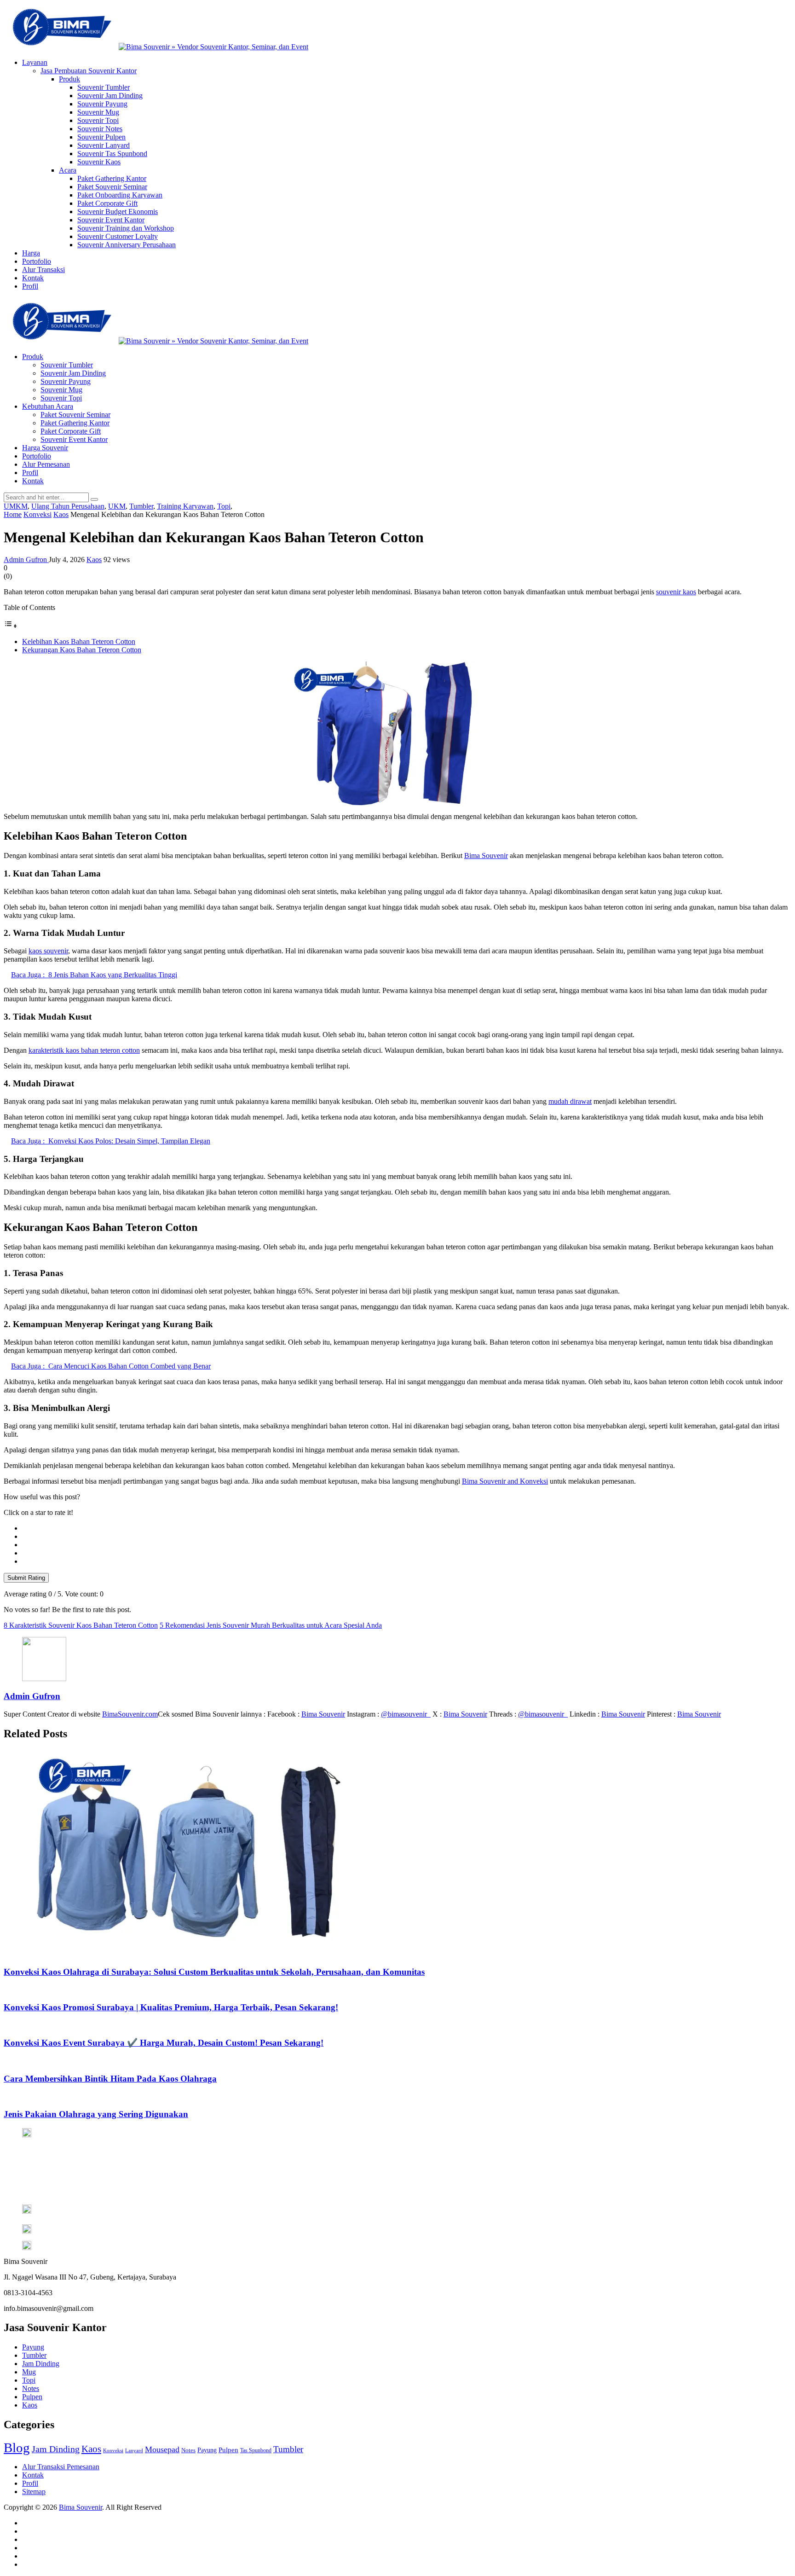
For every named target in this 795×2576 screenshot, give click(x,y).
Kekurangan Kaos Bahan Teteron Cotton (82, 650)
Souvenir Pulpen (101, 137)
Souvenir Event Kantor (111, 220)
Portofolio (37, 261)
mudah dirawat (570, 1101)
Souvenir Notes (100, 129)
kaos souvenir (48, 951)
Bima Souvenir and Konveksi (505, 1481)
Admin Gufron (26, 560)
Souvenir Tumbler (104, 87)
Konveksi (113, 2451)
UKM (117, 506)
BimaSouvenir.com (130, 1714)
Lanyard (134, 2451)
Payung (33, 2347)
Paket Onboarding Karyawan (120, 195)
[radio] (407, 1528)
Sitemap (34, 2492)
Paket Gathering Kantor (112, 178)
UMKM (16, 506)
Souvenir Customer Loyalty (118, 236)
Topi (224, 506)
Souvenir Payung (102, 104)
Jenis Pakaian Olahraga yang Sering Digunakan (96, 2114)
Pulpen (32, 2397)
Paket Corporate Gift (107, 203)
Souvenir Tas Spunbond (112, 154)
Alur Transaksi (43, 270)
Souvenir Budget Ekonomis (118, 212)
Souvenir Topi (98, 120)
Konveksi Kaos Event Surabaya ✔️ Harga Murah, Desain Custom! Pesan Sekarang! (164, 2043)
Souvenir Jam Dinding (110, 96)
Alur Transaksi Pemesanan (61, 2467)
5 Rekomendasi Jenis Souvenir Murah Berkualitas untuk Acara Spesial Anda (271, 1625)
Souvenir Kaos (99, 162)
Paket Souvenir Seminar (112, 187)
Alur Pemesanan (46, 464)
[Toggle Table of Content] (11, 626)
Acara (68, 170)
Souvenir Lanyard (104, 145)
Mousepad (162, 2449)
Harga (31, 253)
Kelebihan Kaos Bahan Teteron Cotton (79, 641)
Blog (17, 2448)
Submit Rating (26, 1578)
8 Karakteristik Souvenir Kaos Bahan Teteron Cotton (81, 1625)
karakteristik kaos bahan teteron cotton (84, 1050)
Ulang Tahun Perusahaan (68, 506)
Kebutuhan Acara (48, 406)
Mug (29, 2372)
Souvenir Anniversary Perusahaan (127, 245)
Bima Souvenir (486, 856)
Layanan (35, 62)
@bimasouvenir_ (406, 1714)
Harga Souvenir (45, 448)
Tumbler (141, 506)
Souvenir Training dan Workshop (126, 228)
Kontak (33, 278)
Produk (69, 79)
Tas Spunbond (256, 2450)
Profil (30, 286)
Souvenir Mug (98, 112)
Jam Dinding (41, 2364)
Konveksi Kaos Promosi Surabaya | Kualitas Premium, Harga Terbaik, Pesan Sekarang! (171, 2007)
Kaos (94, 560)
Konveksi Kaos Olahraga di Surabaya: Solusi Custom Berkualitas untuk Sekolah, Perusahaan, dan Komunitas (214, 1972)
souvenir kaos (676, 592)
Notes (31, 2388)
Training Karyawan (185, 506)
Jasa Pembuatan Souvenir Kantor (89, 71)
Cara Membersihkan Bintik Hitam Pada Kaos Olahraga (110, 2079)
